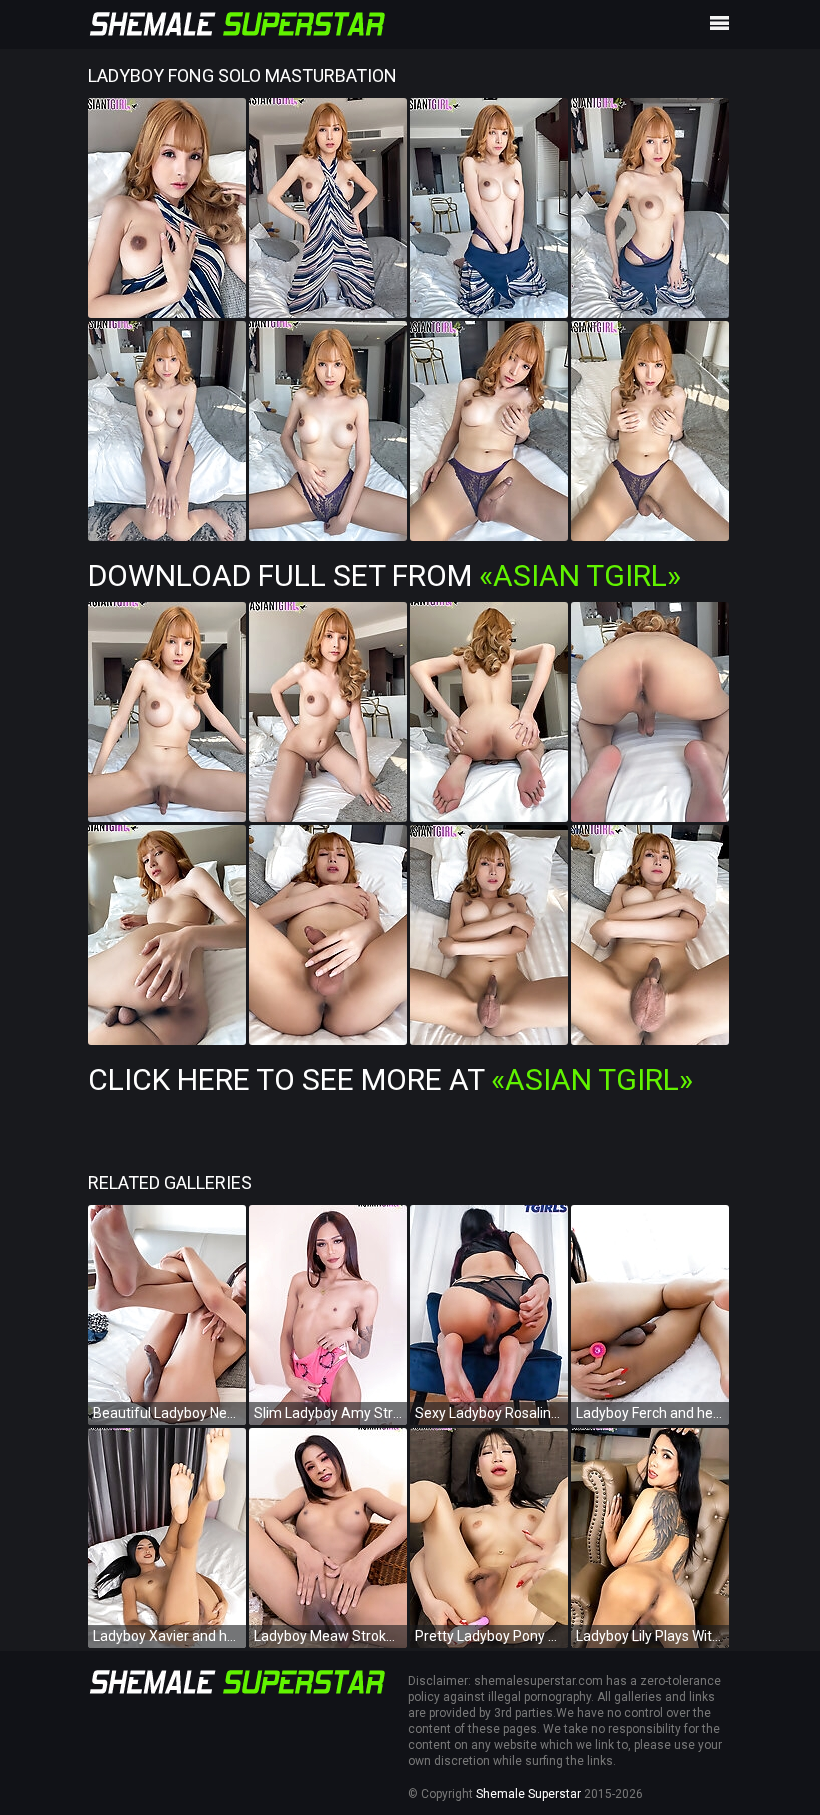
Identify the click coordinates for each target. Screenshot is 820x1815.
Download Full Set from (384, 575)
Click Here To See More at (390, 1079)
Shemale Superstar (528, 1794)
